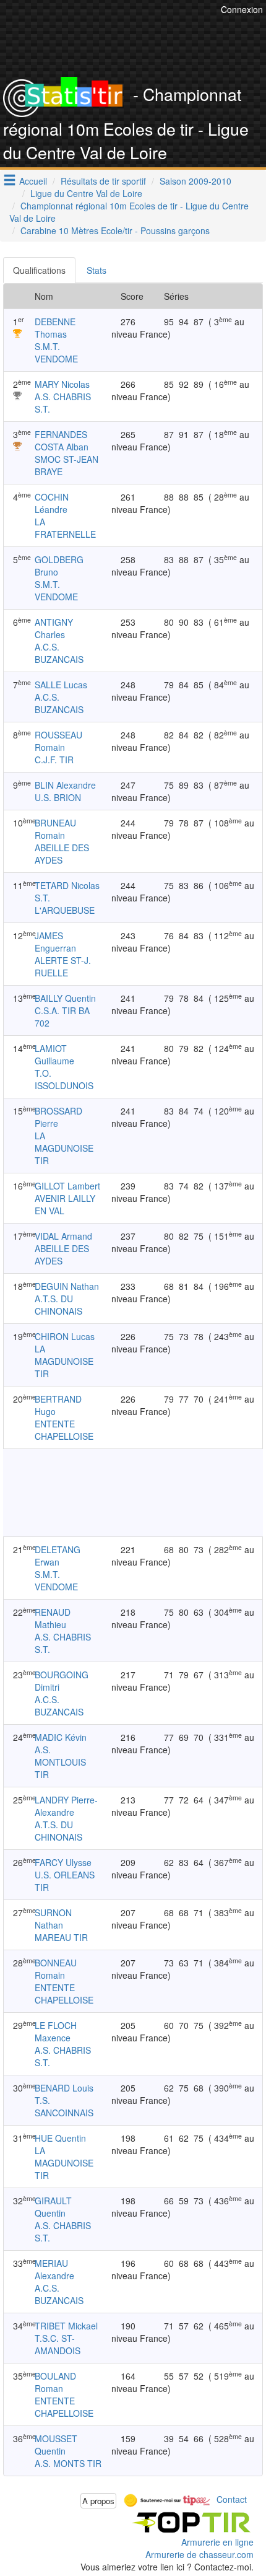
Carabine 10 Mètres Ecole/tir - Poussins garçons (115, 230)
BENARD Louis (64, 2088)
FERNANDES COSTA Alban (62, 440)
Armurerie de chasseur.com (199, 2554)
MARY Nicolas (62, 384)
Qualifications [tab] (39, 270)
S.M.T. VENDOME (56, 353)
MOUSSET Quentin (56, 2445)
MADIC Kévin (61, 1737)
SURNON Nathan (53, 1919)
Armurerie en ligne (217, 2542)
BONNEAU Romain (56, 1969)
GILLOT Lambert (67, 1186)
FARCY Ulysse (63, 1862)
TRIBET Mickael (66, 2326)
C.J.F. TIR (54, 760)
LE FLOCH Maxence (56, 2031)
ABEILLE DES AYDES (62, 854)
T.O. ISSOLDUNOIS (64, 1079)
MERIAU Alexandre (54, 2269)
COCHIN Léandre (52, 503)
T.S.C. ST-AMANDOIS (58, 2344)
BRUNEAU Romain (55, 829)
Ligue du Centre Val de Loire (86, 193)
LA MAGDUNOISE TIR (64, 1148)
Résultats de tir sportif (103, 181)
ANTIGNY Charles (54, 628)
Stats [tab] (97, 270)
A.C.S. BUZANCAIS (59, 653)
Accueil (33, 181)
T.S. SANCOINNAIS (64, 2106)
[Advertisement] (133, 1492)
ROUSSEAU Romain (58, 741)
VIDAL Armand (63, 1236)
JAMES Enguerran (55, 942)
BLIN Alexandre (65, 785)
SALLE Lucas (61, 685)
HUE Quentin (60, 2138)
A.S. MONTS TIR (68, 2463)
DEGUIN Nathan (67, 1286)
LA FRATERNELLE (65, 528)
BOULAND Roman (55, 2382)
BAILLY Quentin (65, 998)
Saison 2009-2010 (195, 181)
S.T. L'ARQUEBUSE (65, 904)
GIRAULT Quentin (53, 2207)
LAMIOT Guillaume (54, 1054)
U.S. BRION (58, 797)
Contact (232, 2499)
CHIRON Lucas (65, 1336)
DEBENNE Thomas (55, 328)
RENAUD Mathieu (53, 1618)
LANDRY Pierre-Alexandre (66, 1806)
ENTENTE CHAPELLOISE (64, 1430)
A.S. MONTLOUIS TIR (60, 1762)
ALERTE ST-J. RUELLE (63, 966)
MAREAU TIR (61, 1937)
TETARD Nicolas (67, 885)
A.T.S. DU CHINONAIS (58, 1305)
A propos (98, 2501)
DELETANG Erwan (58, 1556)
